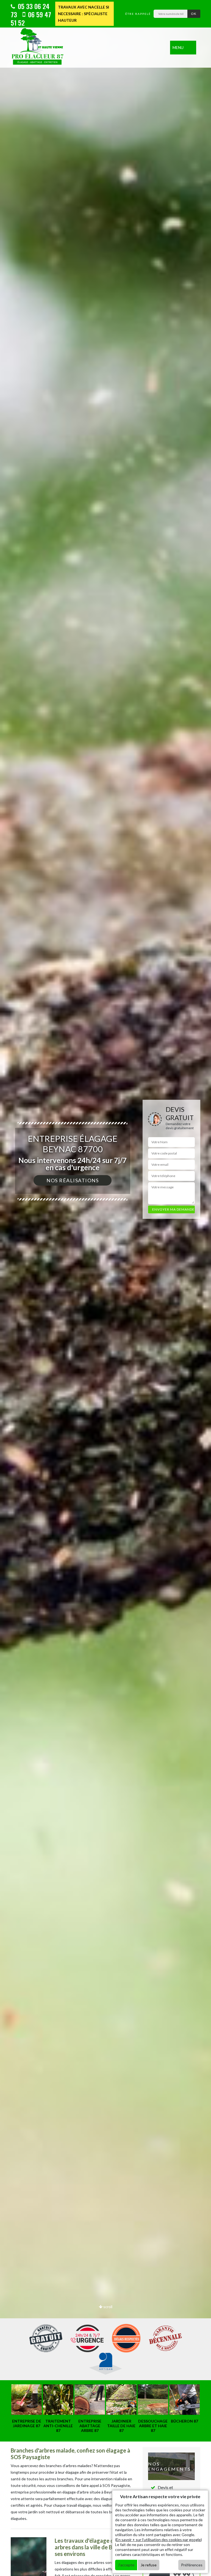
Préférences (192, 2565)
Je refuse (149, 2565)
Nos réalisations (73, 1180)
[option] (105, 1288)
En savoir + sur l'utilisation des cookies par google (159, 2540)
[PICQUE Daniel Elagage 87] (38, 48)
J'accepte (126, 2565)
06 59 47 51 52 (31, 18)
